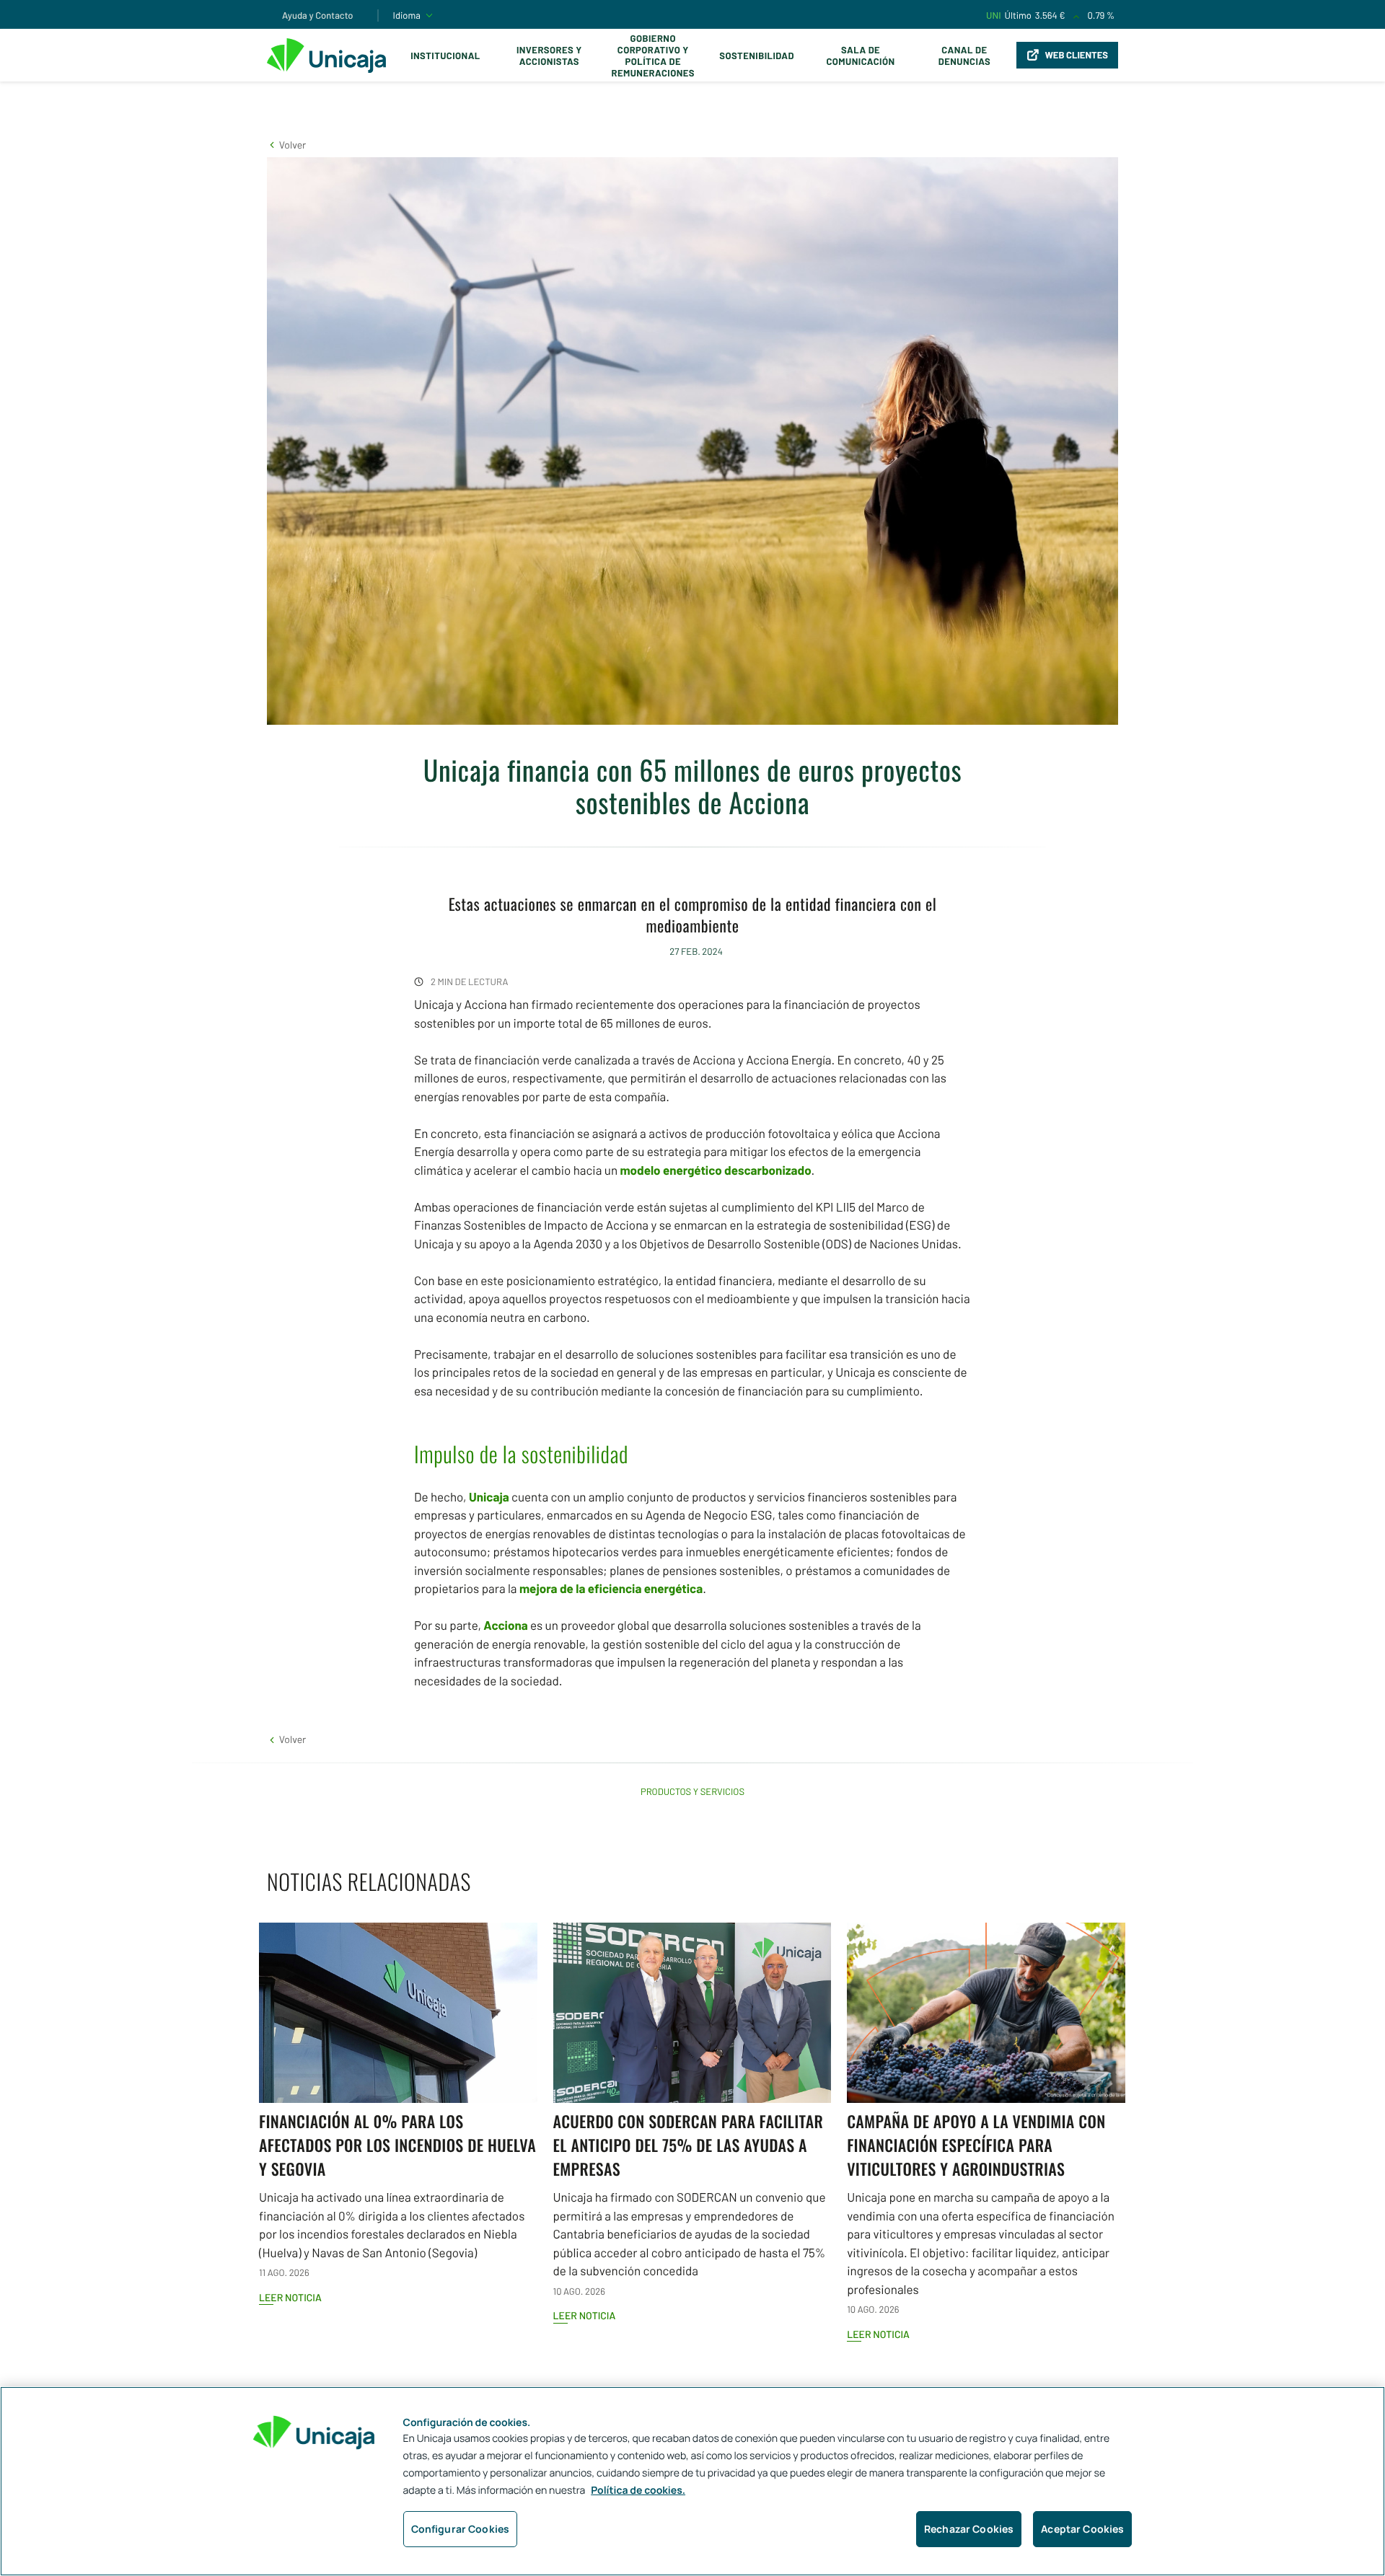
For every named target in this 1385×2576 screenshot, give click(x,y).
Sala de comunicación (860, 56)
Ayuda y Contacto (318, 15)
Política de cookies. (638, 2491)
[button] (286, 145)
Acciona (505, 1626)
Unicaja (489, 1497)
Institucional (445, 56)
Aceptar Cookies (1082, 2529)
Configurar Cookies (461, 2529)
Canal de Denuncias (964, 56)
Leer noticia (290, 2297)
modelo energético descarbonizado (715, 1170)
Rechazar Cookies (969, 2529)
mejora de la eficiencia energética (611, 1589)
